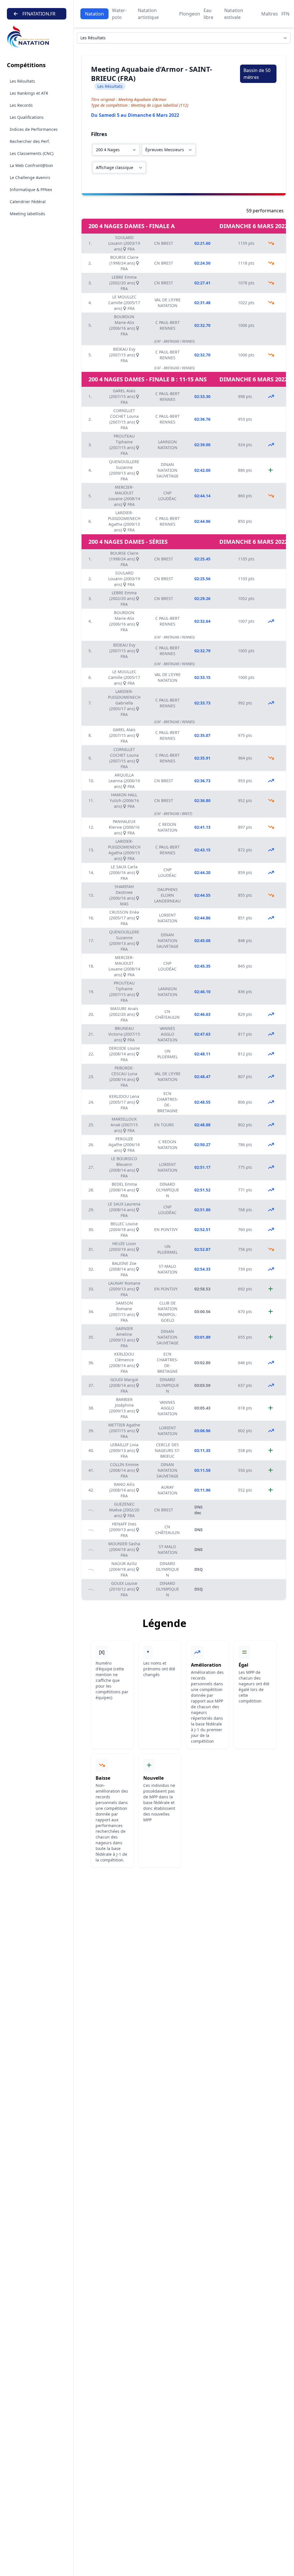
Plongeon (190, 14)
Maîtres (270, 14)
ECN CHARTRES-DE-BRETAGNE (168, 1102)
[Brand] (37, 37)
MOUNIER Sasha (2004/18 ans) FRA (124, 1549)
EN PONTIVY (166, 1229)
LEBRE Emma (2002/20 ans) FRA (123, 283)
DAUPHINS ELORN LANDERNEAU (167, 895)
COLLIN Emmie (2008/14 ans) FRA (124, 1470)
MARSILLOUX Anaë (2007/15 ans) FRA (124, 1125)
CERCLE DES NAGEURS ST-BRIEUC (168, 1450)
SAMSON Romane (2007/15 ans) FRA (123, 1312)
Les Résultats (22, 81)
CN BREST (164, 243)
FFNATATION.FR (39, 14)
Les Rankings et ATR (29, 93)
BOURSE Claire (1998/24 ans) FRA (124, 263)
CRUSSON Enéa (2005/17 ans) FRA (124, 918)
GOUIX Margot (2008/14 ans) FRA (124, 1385)
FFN (285, 14)
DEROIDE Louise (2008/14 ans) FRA (124, 1054)
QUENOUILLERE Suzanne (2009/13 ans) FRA (124, 470)
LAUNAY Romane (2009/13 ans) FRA (124, 1289)
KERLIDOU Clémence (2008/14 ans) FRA (123, 1363)
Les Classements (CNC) (32, 153)
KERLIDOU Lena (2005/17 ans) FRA (124, 1102)
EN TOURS (164, 1125)
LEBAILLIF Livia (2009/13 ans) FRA (124, 1450)
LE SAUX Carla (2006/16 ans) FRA (124, 872)
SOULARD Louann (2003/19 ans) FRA (124, 243)
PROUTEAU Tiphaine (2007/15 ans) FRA (123, 445)
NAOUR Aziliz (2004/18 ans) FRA (123, 1569)
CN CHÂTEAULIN (168, 1014)
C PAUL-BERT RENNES (168, 325)
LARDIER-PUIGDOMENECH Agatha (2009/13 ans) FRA (124, 521)
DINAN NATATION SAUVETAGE (168, 470)
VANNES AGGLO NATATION (168, 1034)
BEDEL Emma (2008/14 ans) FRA (123, 1190)
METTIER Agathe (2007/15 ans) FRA (124, 1431)
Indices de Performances (34, 129)
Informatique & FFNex (31, 190)
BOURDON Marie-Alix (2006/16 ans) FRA (123, 325)
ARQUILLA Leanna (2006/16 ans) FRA (124, 781)
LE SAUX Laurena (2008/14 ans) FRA (124, 1210)
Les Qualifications (27, 117)
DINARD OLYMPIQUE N (168, 1190)
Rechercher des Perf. (30, 141)
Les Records (21, 105)
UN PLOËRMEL (168, 1054)
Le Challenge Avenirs (30, 177)
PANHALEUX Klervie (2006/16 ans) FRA (124, 827)
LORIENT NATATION (168, 918)
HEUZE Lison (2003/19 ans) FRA (123, 1249)
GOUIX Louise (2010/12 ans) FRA (123, 1589)
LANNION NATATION (168, 445)
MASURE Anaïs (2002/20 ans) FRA (124, 1014)
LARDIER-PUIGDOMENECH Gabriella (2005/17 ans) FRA (124, 703)
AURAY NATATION (168, 1490)
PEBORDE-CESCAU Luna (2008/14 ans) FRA (123, 1077)
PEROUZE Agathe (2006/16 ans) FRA (124, 1145)
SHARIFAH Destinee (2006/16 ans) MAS (123, 895)
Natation (94, 14)
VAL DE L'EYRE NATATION (168, 303)
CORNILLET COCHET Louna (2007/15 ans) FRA (124, 419)
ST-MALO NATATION (168, 1269)
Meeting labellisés (27, 214)
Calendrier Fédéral (28, 202)
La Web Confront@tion (31, 165)
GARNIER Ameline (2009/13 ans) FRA (123, 1337)
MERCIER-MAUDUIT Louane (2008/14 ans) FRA (124, 496)
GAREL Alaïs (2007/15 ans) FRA (123, 396)
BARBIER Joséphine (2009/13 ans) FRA (123, 1408)
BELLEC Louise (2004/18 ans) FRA (124, 1229)
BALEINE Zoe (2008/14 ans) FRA (123, 1269)
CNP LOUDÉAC (167, 496)
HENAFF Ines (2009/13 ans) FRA (123, 1530)
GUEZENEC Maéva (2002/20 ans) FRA (124, 1510)
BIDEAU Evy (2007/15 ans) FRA (123, 355)
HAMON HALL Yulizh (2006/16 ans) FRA (124, 800)
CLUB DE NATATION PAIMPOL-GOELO (168, 1312)
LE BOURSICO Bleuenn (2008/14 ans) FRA (123, 1167)
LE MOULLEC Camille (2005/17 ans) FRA (124, 303)
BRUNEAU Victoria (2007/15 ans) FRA (124, 1034)
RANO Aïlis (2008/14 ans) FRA (123, 1490)
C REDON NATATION (168, 827)
